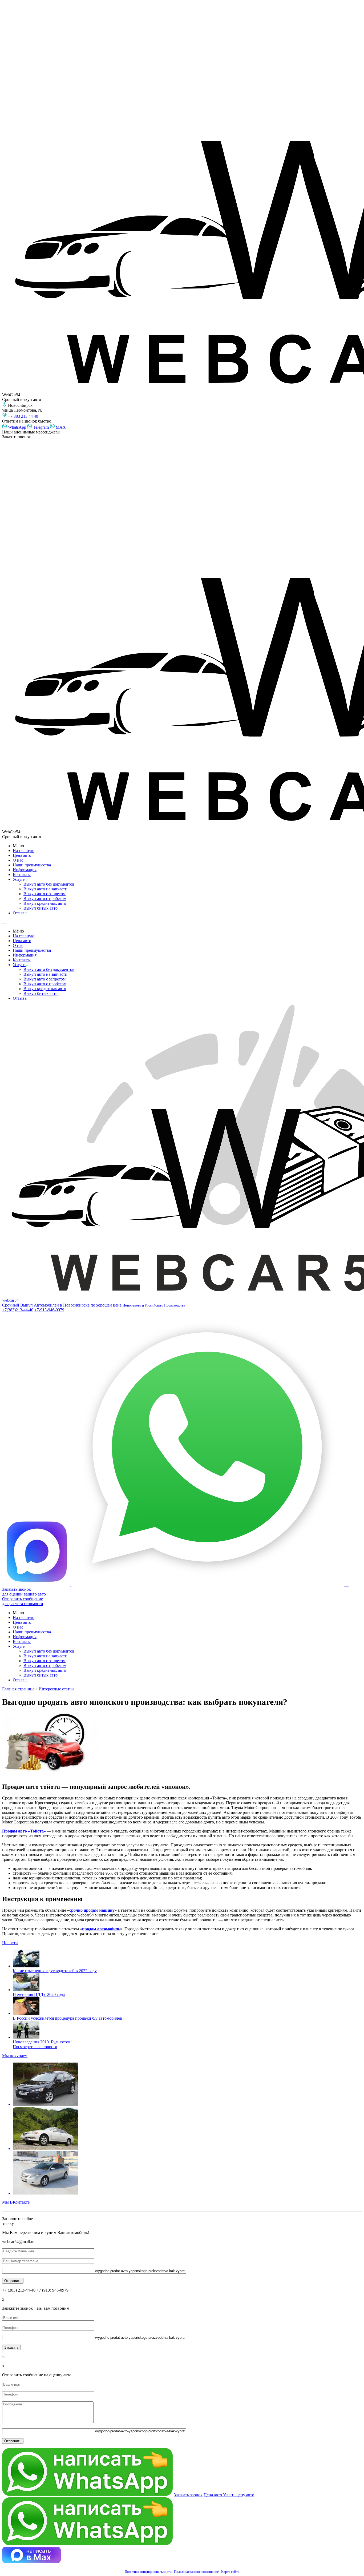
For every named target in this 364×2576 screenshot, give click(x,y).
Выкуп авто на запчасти (45, 889)
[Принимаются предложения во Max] (37, 1584)
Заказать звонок (188, 2495)
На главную (24, 851)
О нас (18, 860)
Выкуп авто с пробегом (45, 899)
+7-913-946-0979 (49, 1310)
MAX (60, 427)
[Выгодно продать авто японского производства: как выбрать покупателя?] (182, 1745)
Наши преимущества (32, 865)
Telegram (40, 427)
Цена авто (22, 855)
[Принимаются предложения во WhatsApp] (208, 1584)
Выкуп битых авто (41, 908)
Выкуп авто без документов (49, 884)
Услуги (19, 879)
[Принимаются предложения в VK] (347, 1584)
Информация (25, 870)
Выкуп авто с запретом (45, 894)
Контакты (22, 875)
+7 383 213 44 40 (23, 416)
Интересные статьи (56, 1689)
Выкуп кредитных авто (45, 903)
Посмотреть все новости (35, 2047)
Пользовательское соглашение (196, 2572)
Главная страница (18, 1689)
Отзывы (20, 913)
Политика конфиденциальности (148, 2572)
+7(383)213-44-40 (18, 1310)
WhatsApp (17, 427)
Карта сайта (230, 2572)
